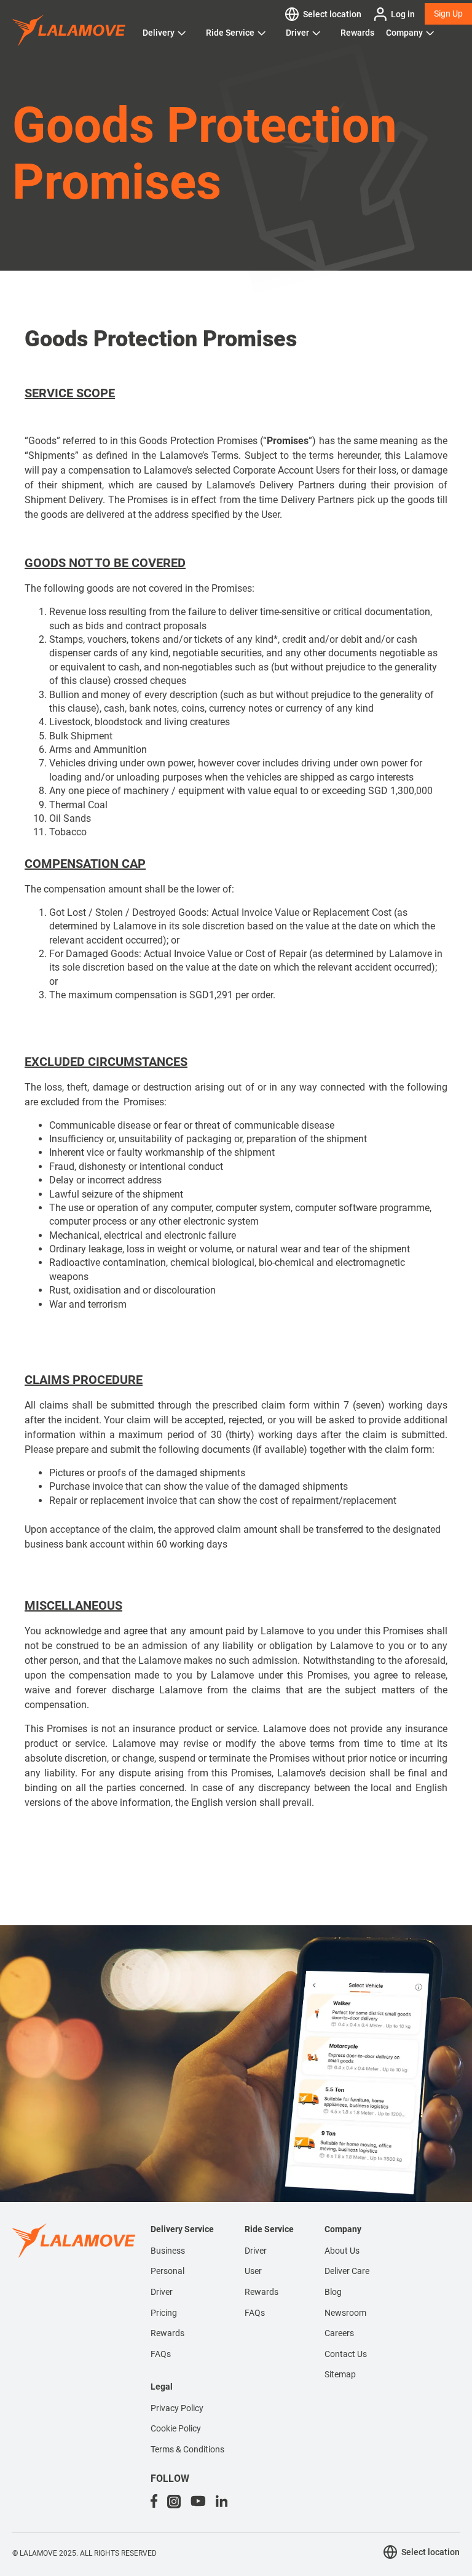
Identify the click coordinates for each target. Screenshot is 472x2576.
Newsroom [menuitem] (345, 2313)
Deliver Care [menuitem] (347, 2271)
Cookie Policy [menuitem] (176, 2428)
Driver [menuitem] (162, 2292)
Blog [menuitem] (333, 2292)
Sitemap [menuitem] (340, 2374)
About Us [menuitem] (342, 2251)
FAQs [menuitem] (161, 2354)
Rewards (357, 33)
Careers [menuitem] (339, 2333)
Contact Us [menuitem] (346, 2354)
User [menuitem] (253, 2271)
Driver (297, 33)
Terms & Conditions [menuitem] (187, 2449)
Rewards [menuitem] (167, 2333)
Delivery (159, 33)
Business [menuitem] (168, 2251)
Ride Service (230, 33)
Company (404, 33)
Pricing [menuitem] (164, 2313)
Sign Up (448, 14)
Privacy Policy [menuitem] (177, 2408)
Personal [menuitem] (167, 2271)
